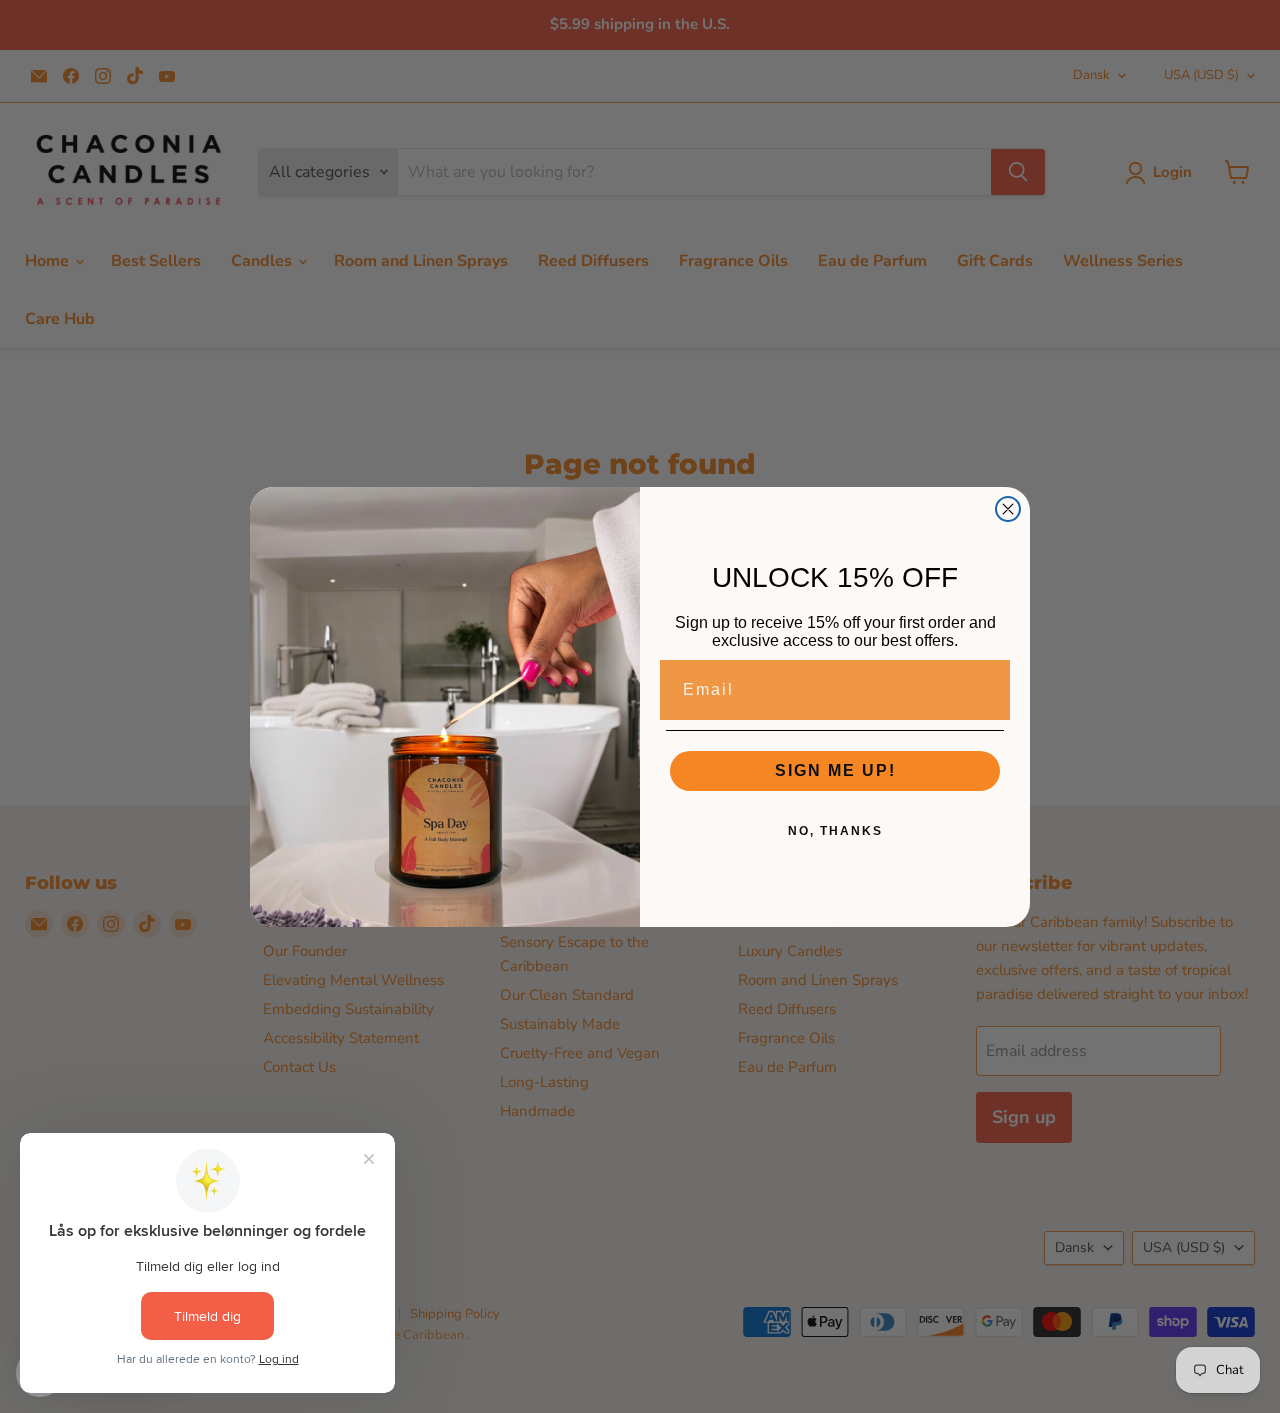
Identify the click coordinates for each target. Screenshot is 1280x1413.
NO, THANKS (835, 831)
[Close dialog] (1008, 509)
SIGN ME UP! (835, 770)
